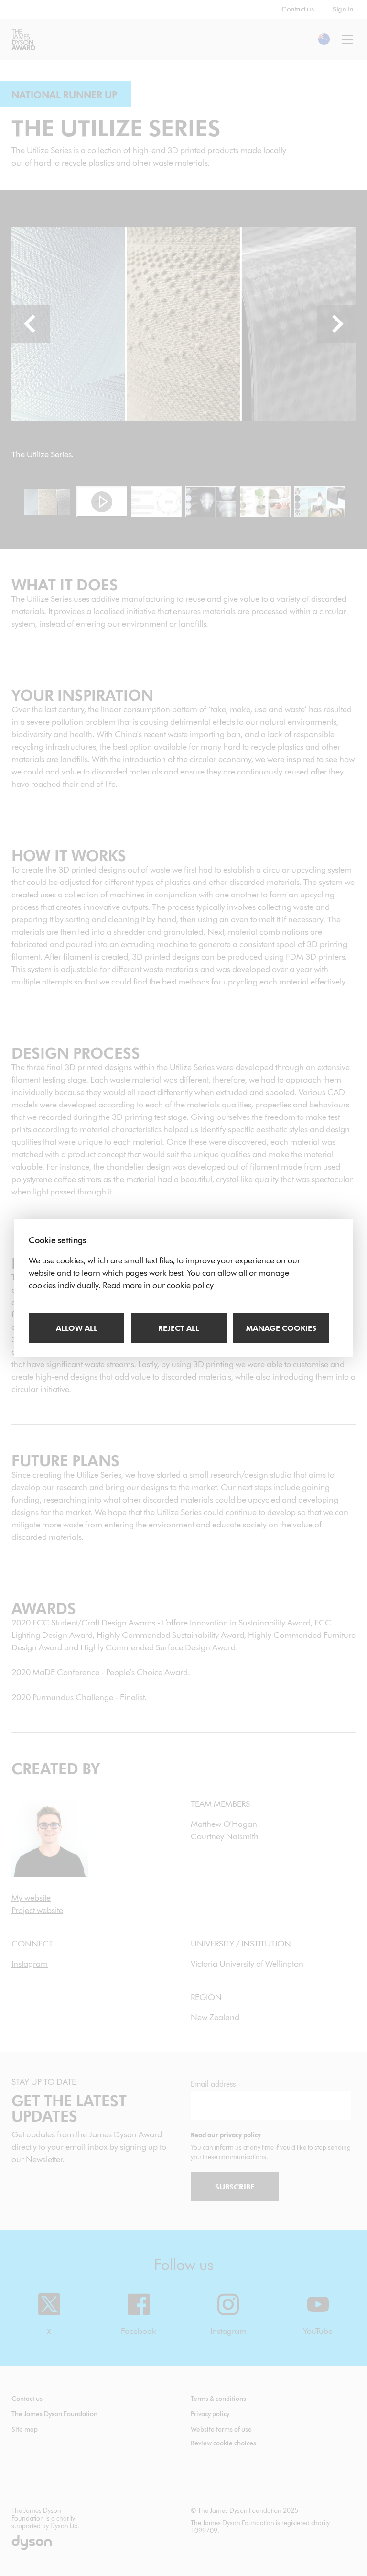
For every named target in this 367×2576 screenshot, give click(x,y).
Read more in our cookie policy (158, 1285)
